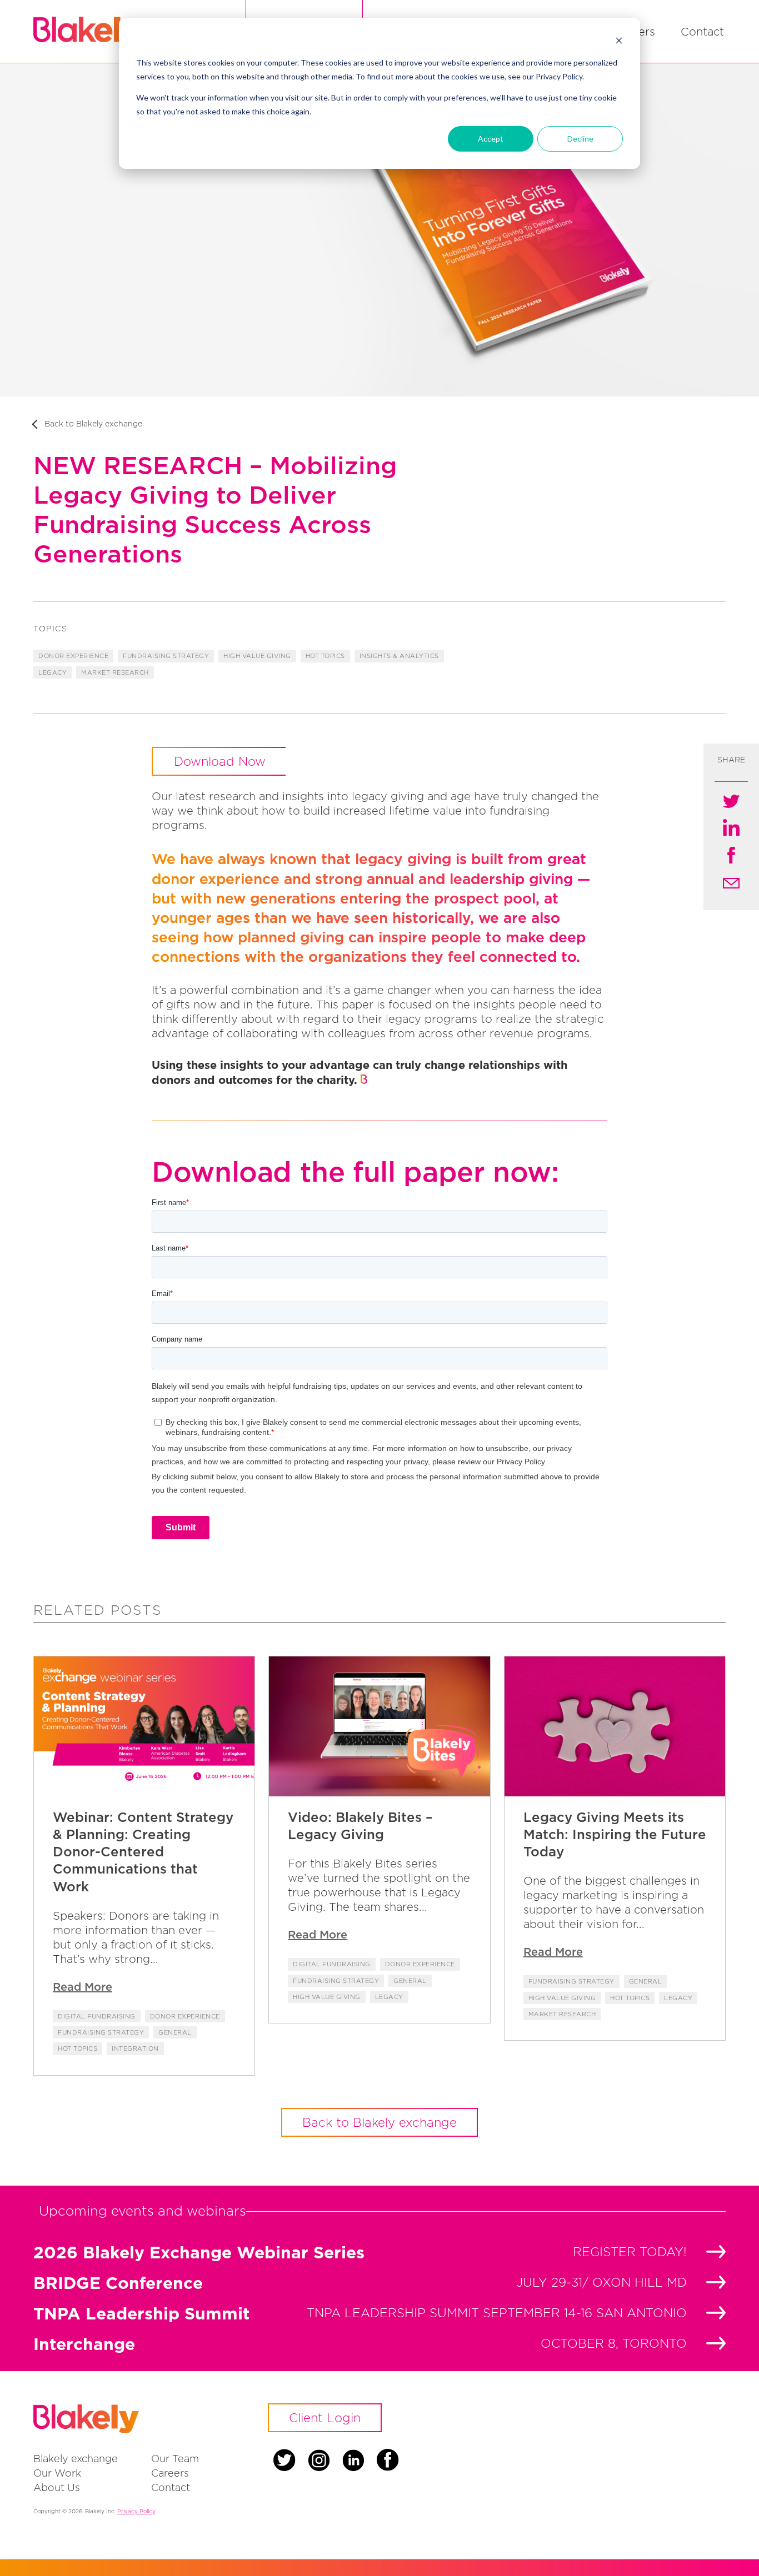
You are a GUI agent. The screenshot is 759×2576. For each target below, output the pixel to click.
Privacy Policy (136, 2511)
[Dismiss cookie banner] (619, 42)
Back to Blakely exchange (93, 423)
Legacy (53, 672)
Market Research (115, 672)
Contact (702, 31)
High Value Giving (257, 656)
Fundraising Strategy (166, 656)
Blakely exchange (76, 2459)
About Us (57, 2487)
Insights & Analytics (399, 656)
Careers (170, 2473)
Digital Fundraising (97, 2016)
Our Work (57, 2473)
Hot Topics (325, 656)
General (175, 2032)
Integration (135, 2048)
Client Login (325, 2418)
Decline (580, 139)
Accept (491, 139)
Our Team (175, 2459)
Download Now (220, 761)
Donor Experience (73, 656)
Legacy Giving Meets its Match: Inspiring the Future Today (615, 1834)
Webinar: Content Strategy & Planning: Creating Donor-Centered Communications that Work (143, 1852)
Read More (83, 1987)
